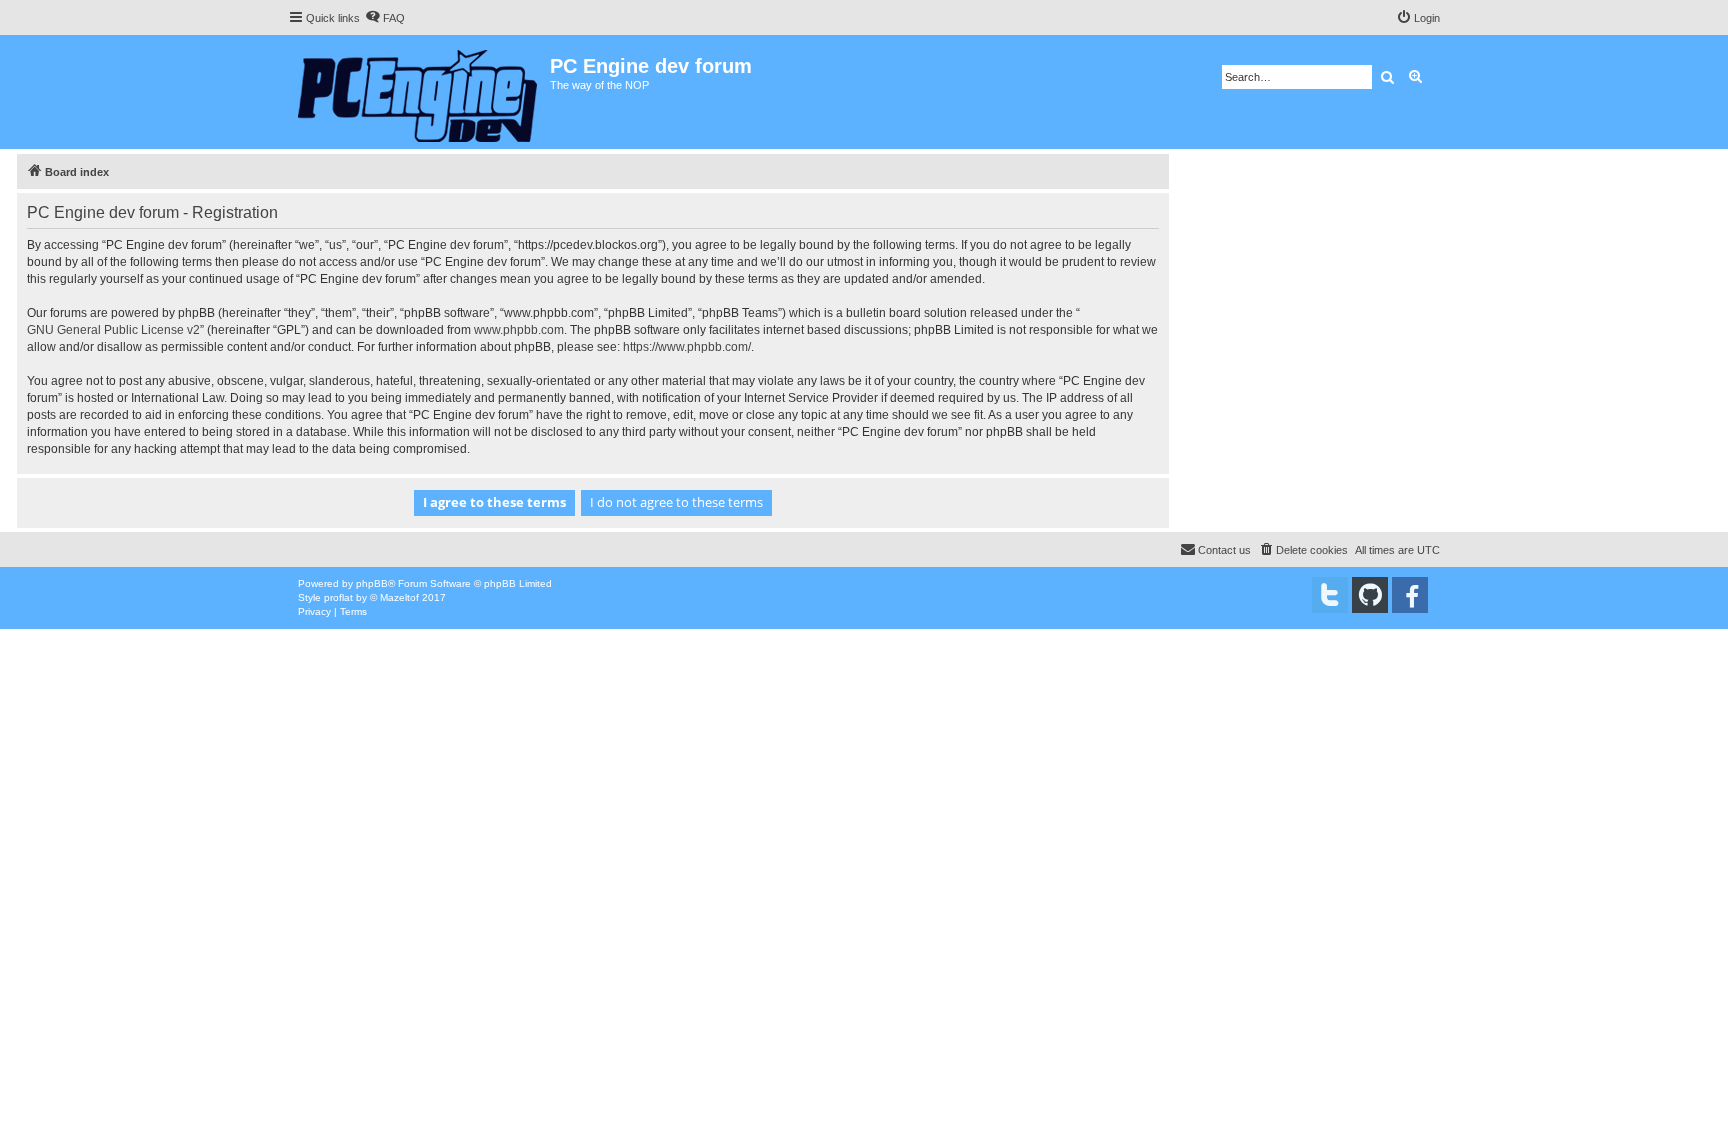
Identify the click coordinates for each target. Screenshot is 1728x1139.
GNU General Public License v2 (113, 330)
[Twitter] (1330, 595)
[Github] (1370, 595)
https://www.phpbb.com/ (687, 347)
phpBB (372, 583)
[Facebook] (1410, 595)
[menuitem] (385, 18)
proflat (338, 597)
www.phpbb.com (519, 330)
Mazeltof (399, 597)
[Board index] (419, 92)
